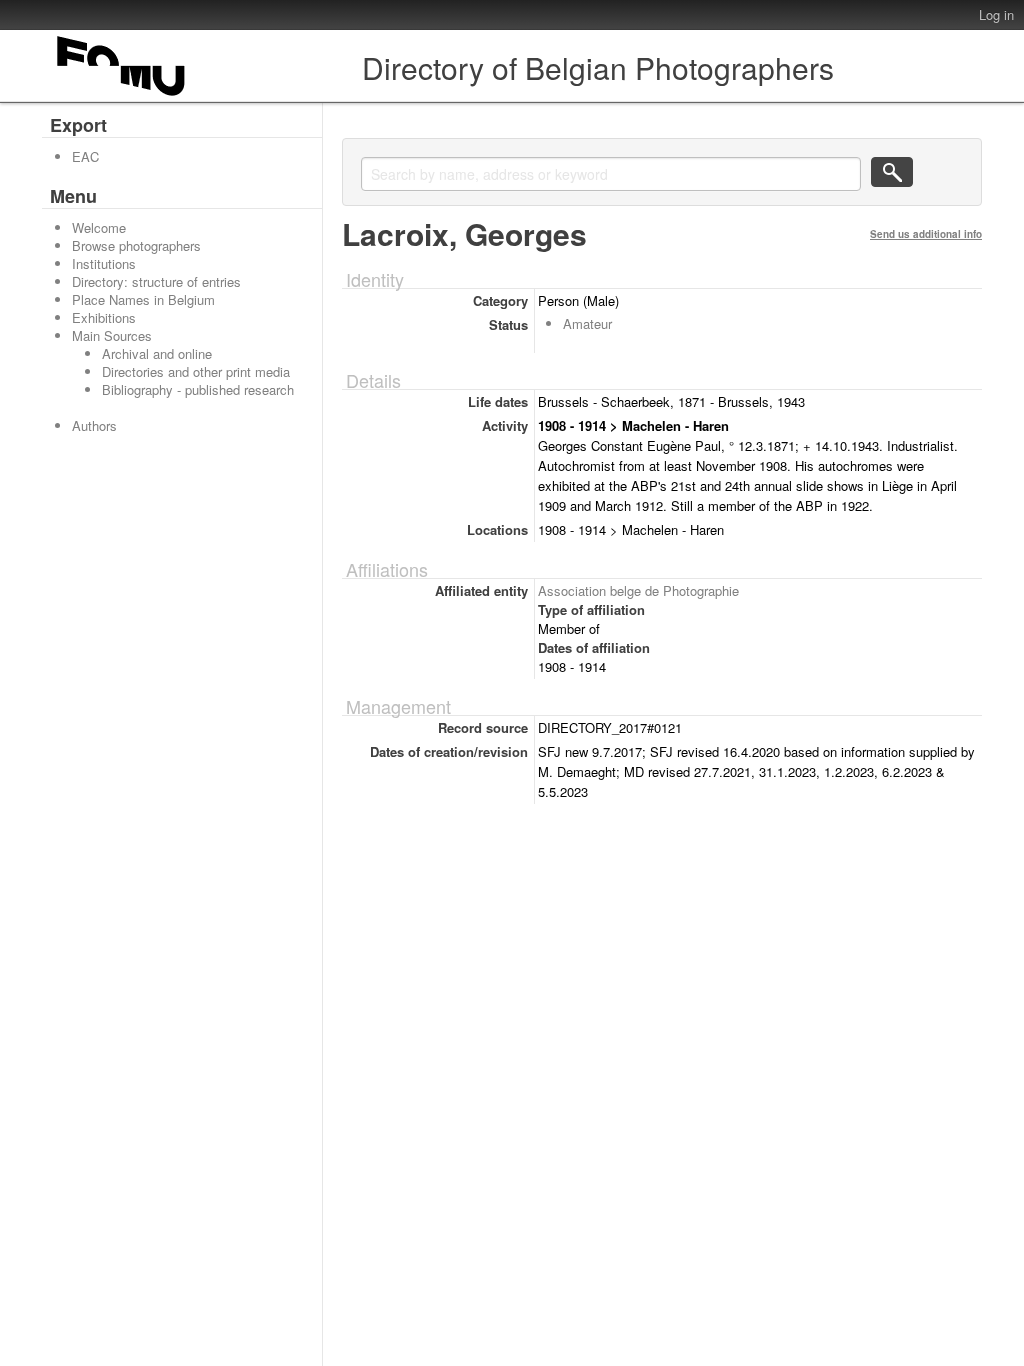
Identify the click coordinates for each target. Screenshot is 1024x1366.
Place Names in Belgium (143, 299)
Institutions (104, 263)
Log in (996, 14)
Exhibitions (104, 317)
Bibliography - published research (198, 389)
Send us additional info (926, 234)
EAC (85, 156)
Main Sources (112, 335)
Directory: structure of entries (156, 281)
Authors (94, 425)
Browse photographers (136, 245)
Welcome (99, 227)
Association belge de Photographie (638, 590)
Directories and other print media (196, 371)
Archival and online (157, 353)
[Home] (122, 95)
